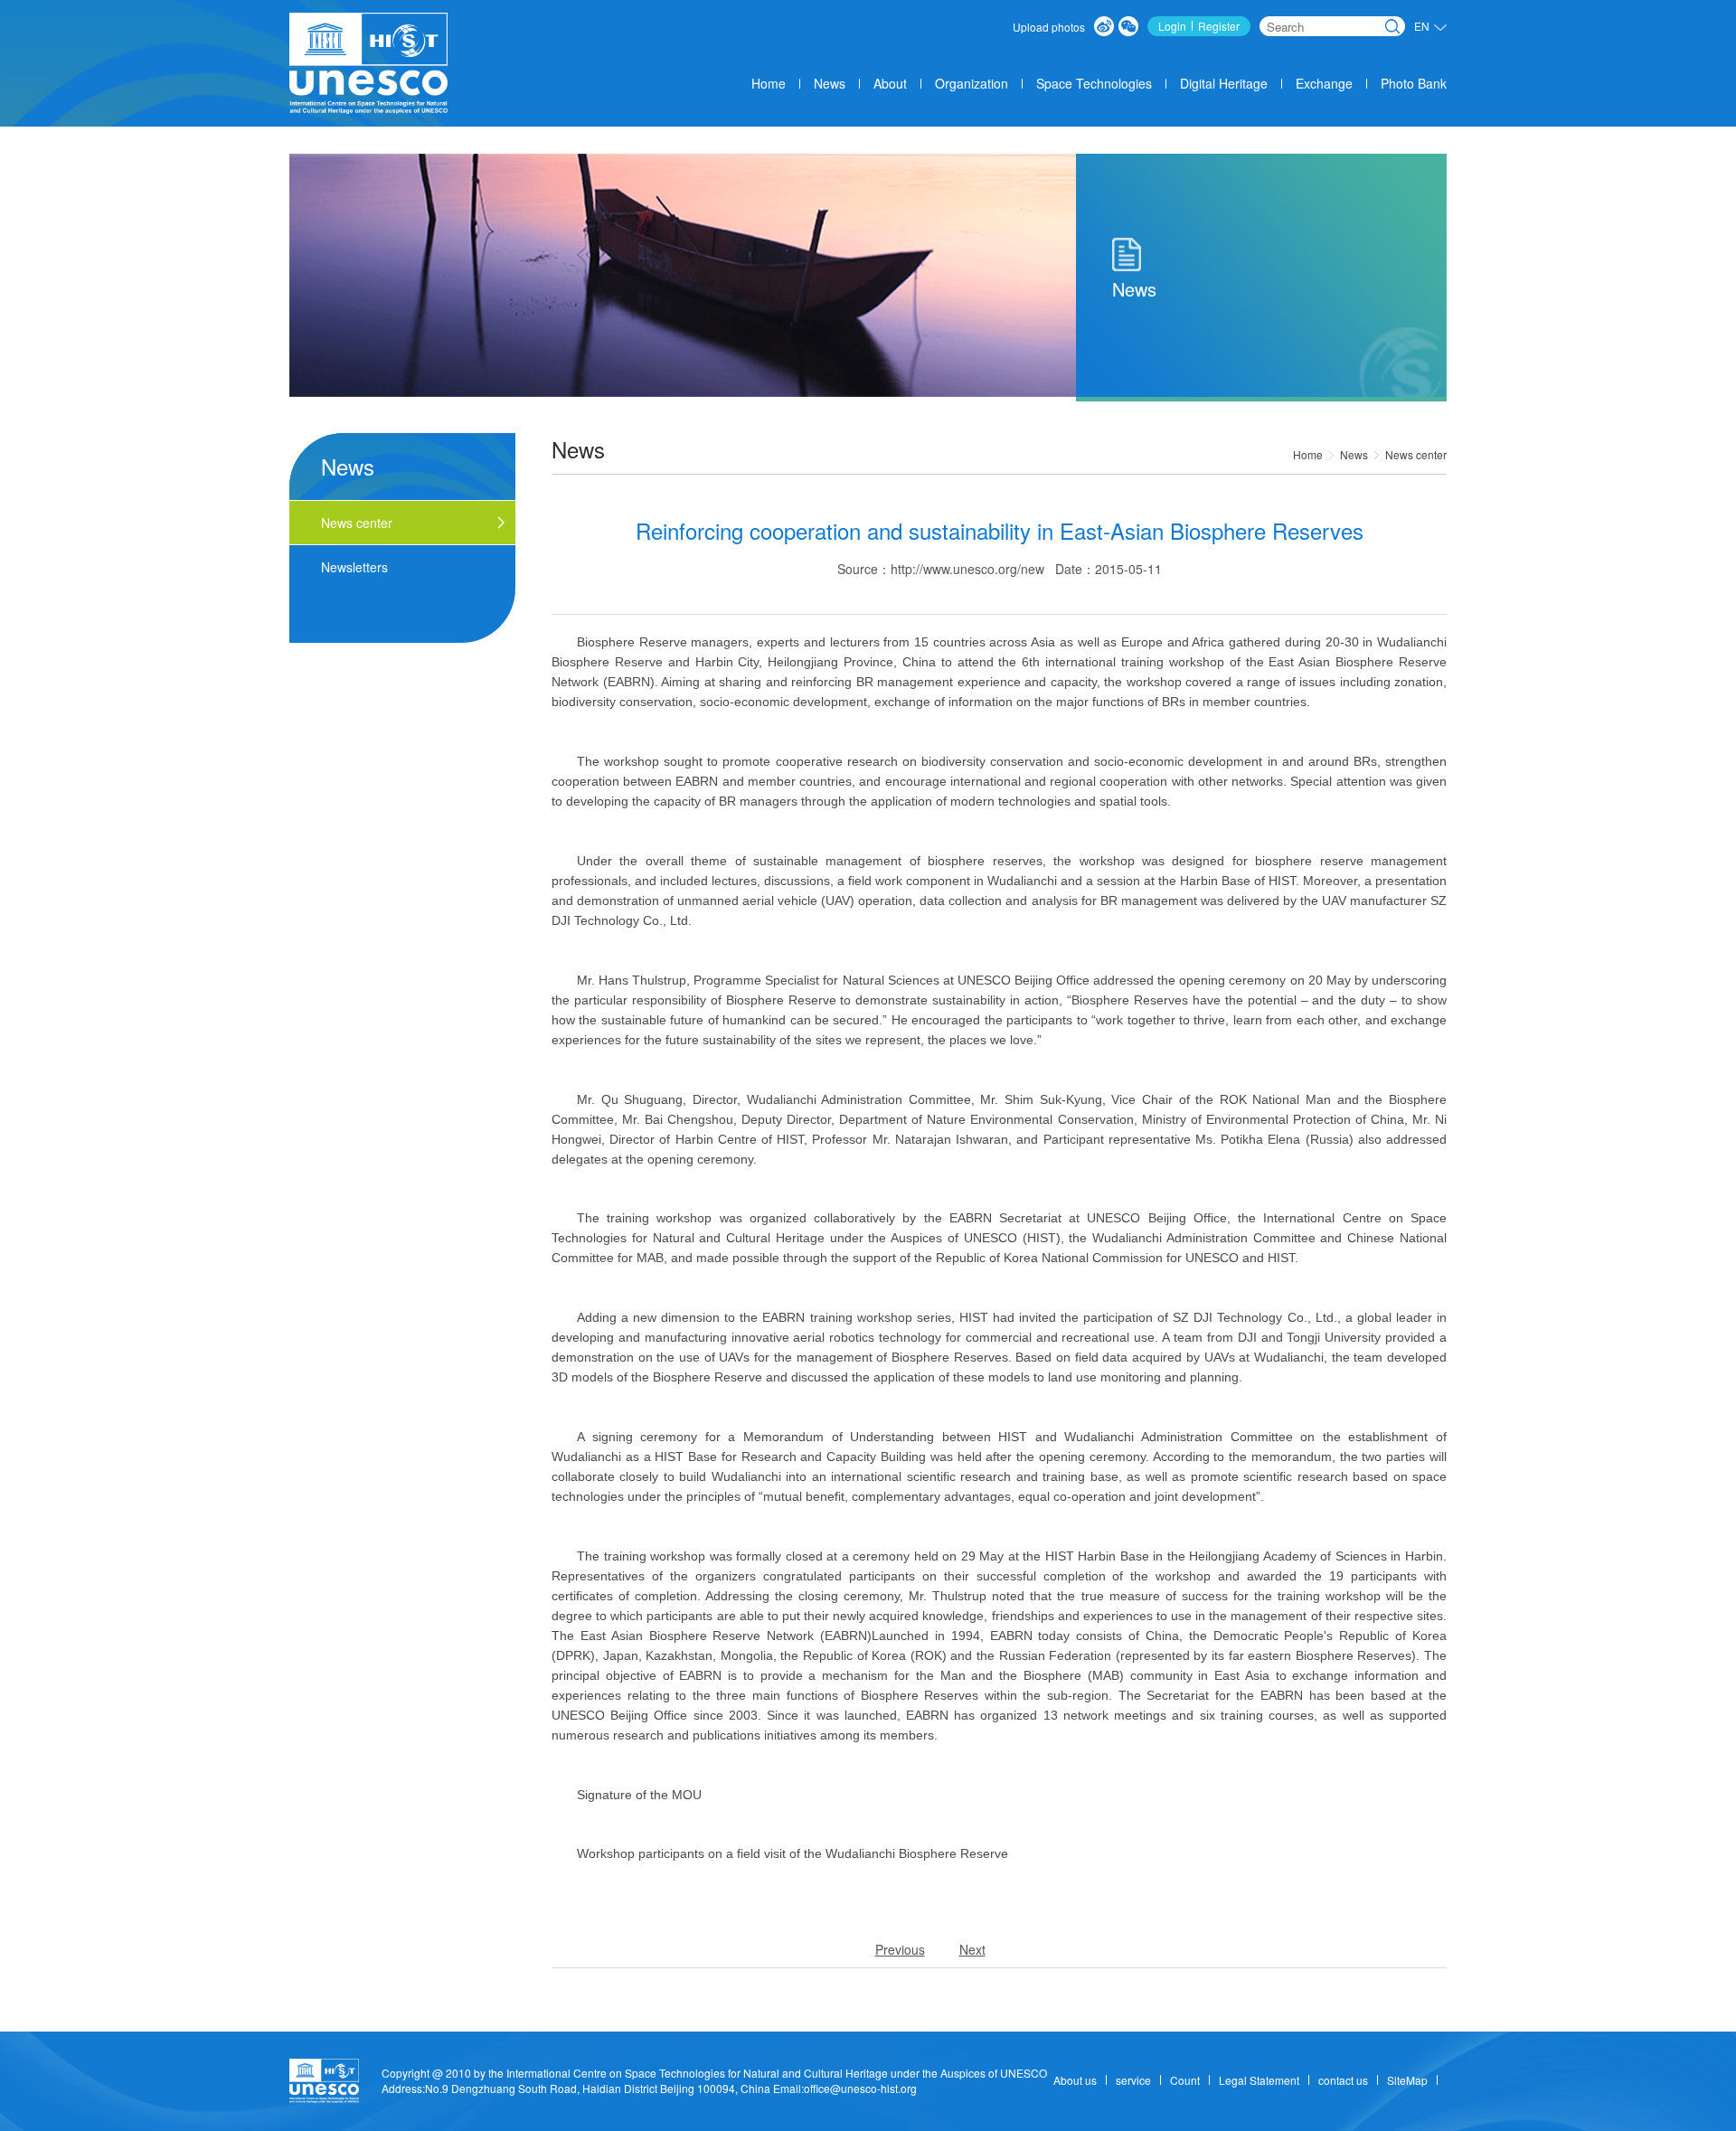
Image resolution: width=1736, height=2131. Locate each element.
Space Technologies (1094, 83)
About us (1075, 2080)
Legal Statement (1259, 2080)
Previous (900, 1949)
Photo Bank (1414, 83)
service (1133, 2080)
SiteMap (1407, 2080)
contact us (1343, 2080)
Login (1172, 26)
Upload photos (1049, 27)
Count (1185, 2080)
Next (972, 1949)
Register (1219, 26)
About (890, 83)
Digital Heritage (1224, 83)
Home (769, 83)
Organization (972, 83)
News (830, 83)
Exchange (1324, 83)
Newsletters (354, 567)
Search (1392, 26)
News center (1416, 454)
